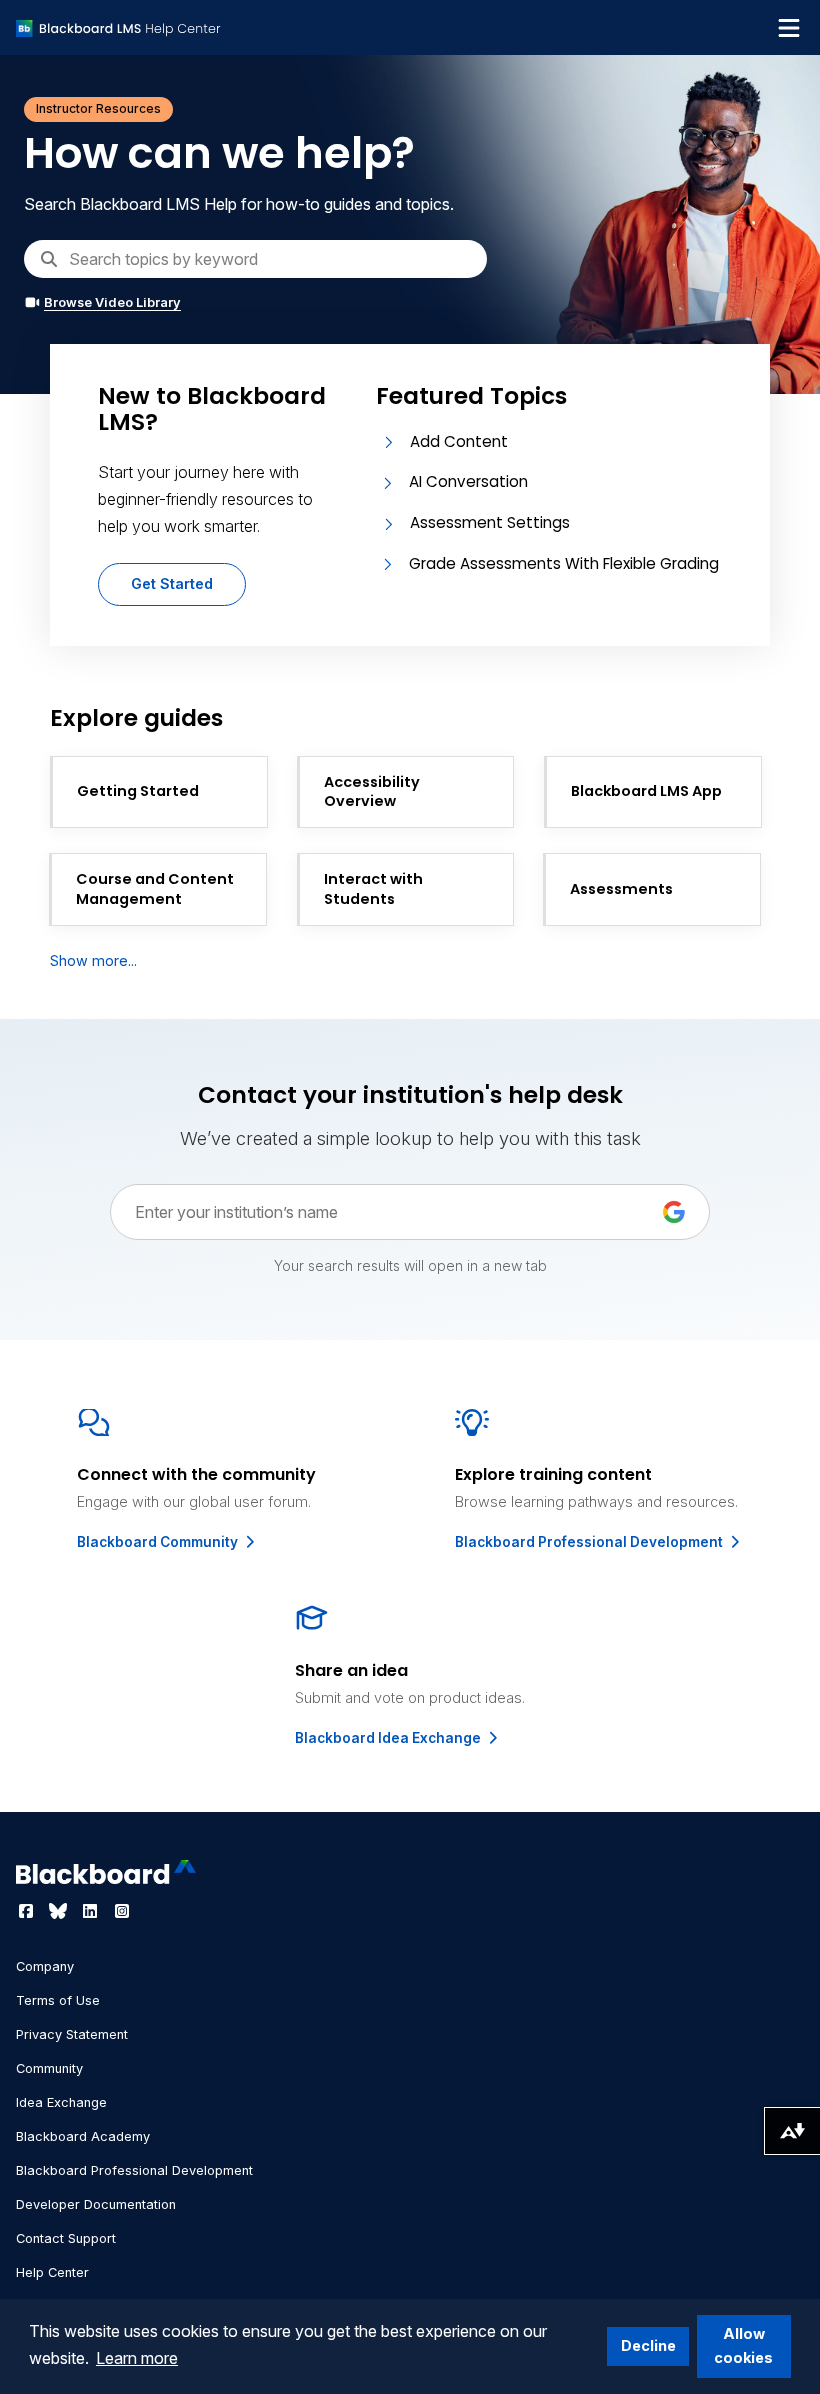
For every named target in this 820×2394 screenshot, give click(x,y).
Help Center (52, 2272)
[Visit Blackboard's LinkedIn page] (92, 1911)
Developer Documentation (96, 2204)
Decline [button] (648, 2345)
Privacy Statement (72, 2034)
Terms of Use (58, 2000)
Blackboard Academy (83, 2136)
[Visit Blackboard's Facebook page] (28, 1911)
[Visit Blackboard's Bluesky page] (60, 1911)
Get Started (172, 583)
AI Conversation (468, 481)
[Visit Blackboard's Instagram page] (122, 1911)
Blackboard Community (159, 1542)
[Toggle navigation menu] (789, 28)
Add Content (459, 441)
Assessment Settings (490, 522)
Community (49, 2068)
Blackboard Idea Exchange (389, 1738)
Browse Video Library (112, 302)
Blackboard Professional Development (590, 1542)
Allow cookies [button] (743, 2345)
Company (45, 1966)
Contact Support (66, 2238)
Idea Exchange (61, 2102)
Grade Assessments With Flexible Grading (564, 563)
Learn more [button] (137, 2358)
